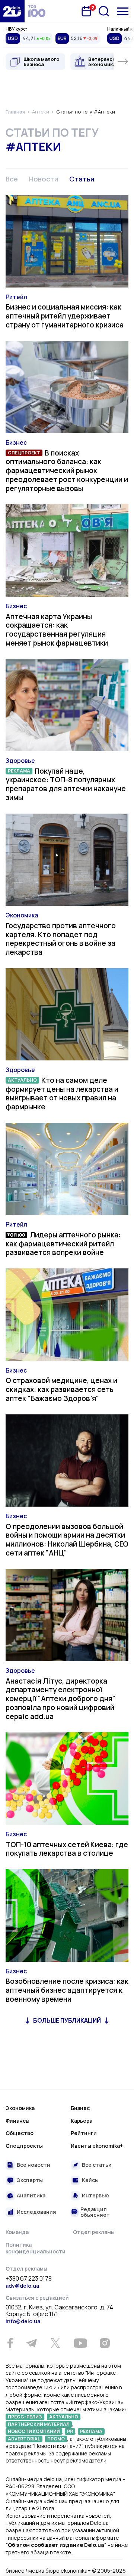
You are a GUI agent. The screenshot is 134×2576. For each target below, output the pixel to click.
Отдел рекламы (94, 2232)
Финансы (17, 2121)
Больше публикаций (67, 2020)
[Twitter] (55, 2343)
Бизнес (16, 442)
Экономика (22, 915)
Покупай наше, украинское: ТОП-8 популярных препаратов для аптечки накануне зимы (66, 784)
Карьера (82, 2121)
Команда (17, 2232)
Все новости (33, 2165)
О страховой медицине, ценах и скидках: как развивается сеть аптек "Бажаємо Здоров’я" (61, 1389)
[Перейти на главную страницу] (12, 11)
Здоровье (20, 761)
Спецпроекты (24, 2146)
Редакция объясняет (95, 2212)
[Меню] (123, 11)
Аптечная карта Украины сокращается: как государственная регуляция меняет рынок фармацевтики (57, 630)
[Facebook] (10, 2343)
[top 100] (37, 11)
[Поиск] (104, 11)
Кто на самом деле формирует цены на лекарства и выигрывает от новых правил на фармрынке (62, 1093)
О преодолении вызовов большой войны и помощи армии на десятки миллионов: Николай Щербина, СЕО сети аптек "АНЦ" (67, 1540)
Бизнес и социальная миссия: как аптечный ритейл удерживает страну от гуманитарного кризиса (65, 316)
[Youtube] (80, 2343)
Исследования (36, 2212)
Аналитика (31, 2195)
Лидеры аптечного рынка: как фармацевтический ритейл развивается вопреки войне (63, 1244)
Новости (44, 179)
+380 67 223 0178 (29, 2279)
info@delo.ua (23, 2321)
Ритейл (16, 297)
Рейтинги (84, 2133)
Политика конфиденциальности (36, 2248)
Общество (20, 2133)
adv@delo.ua (22, 2286)
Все (12, 179)
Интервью (95, 2195)
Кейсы (90, 2180)
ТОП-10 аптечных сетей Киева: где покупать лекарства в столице (67, 1849)
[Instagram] (105, 2343)
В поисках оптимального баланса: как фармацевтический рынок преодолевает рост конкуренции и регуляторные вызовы (67, 471)
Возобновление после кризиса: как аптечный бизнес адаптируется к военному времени (67, 1990)
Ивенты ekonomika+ (97, 2146)
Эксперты (30, 2180)
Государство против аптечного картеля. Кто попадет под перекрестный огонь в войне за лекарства (61, 939)
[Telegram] (31, 2343)
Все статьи (97, 2165)
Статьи (82, 179)
